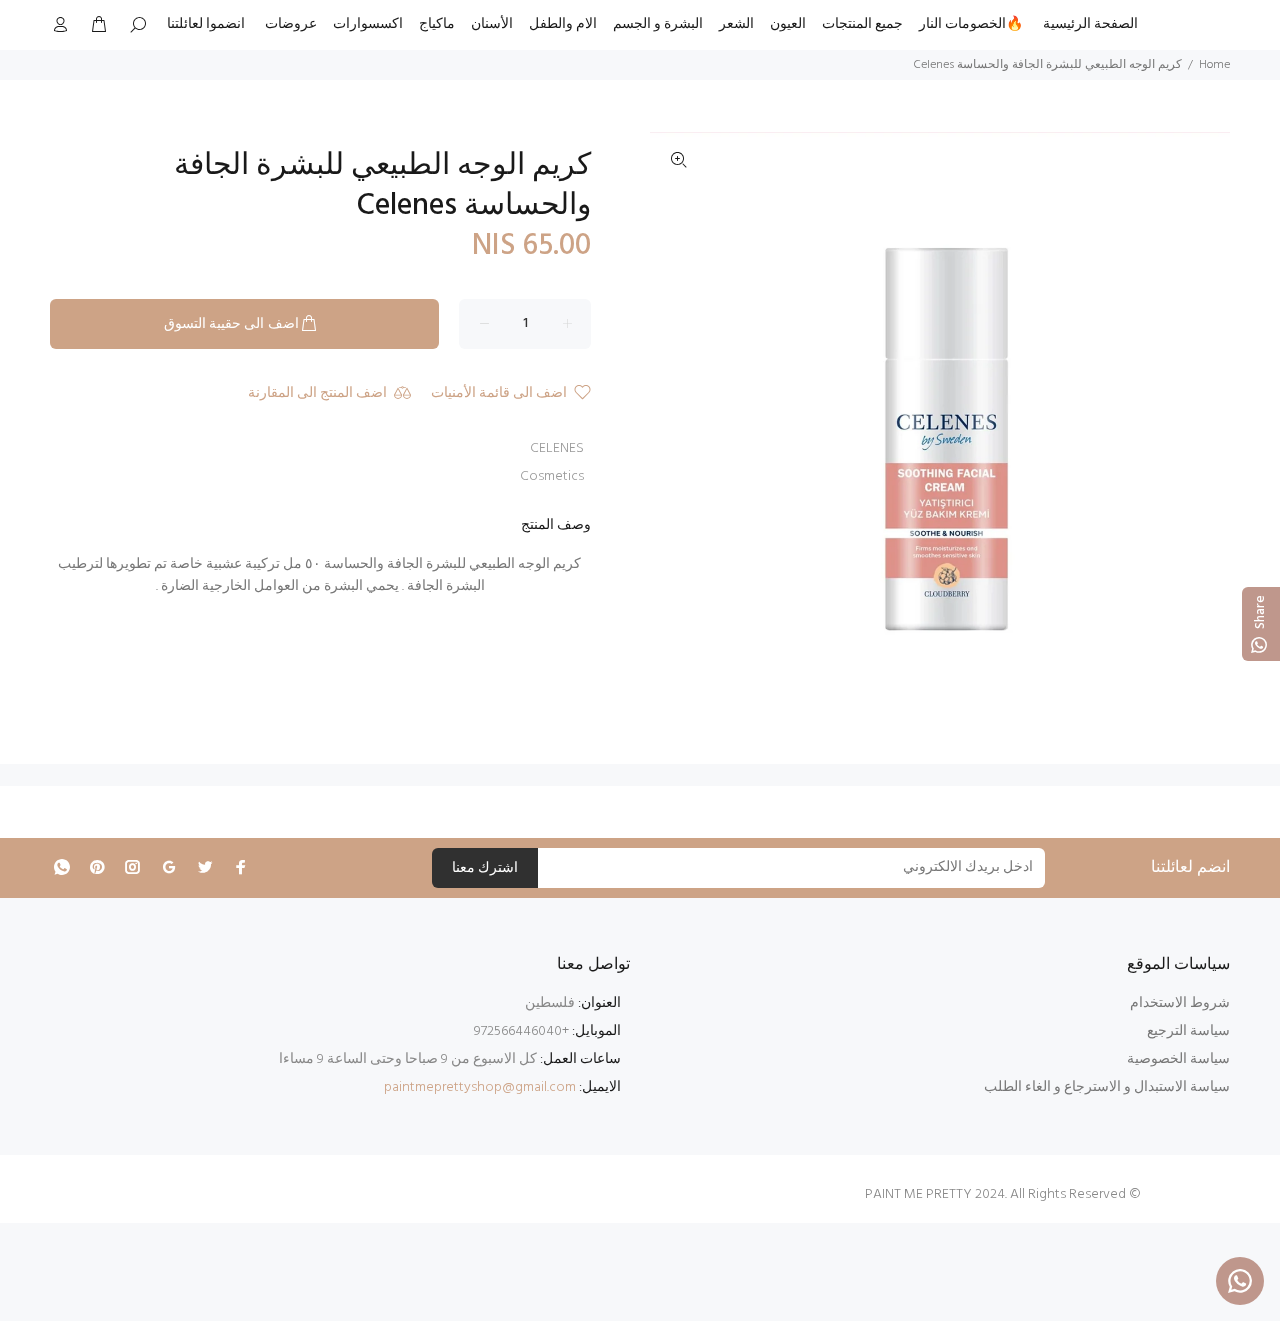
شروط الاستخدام (1180, 1003)
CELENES (557, 448)
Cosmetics (552, 476)
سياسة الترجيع (1188, 1031)
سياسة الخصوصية (1178, 1059)
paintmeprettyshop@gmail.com (480, 1087)
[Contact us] (1240, 1281)
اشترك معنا (485, 868)
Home (1214, 65)
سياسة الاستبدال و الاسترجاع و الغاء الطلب (1107, 1087)
